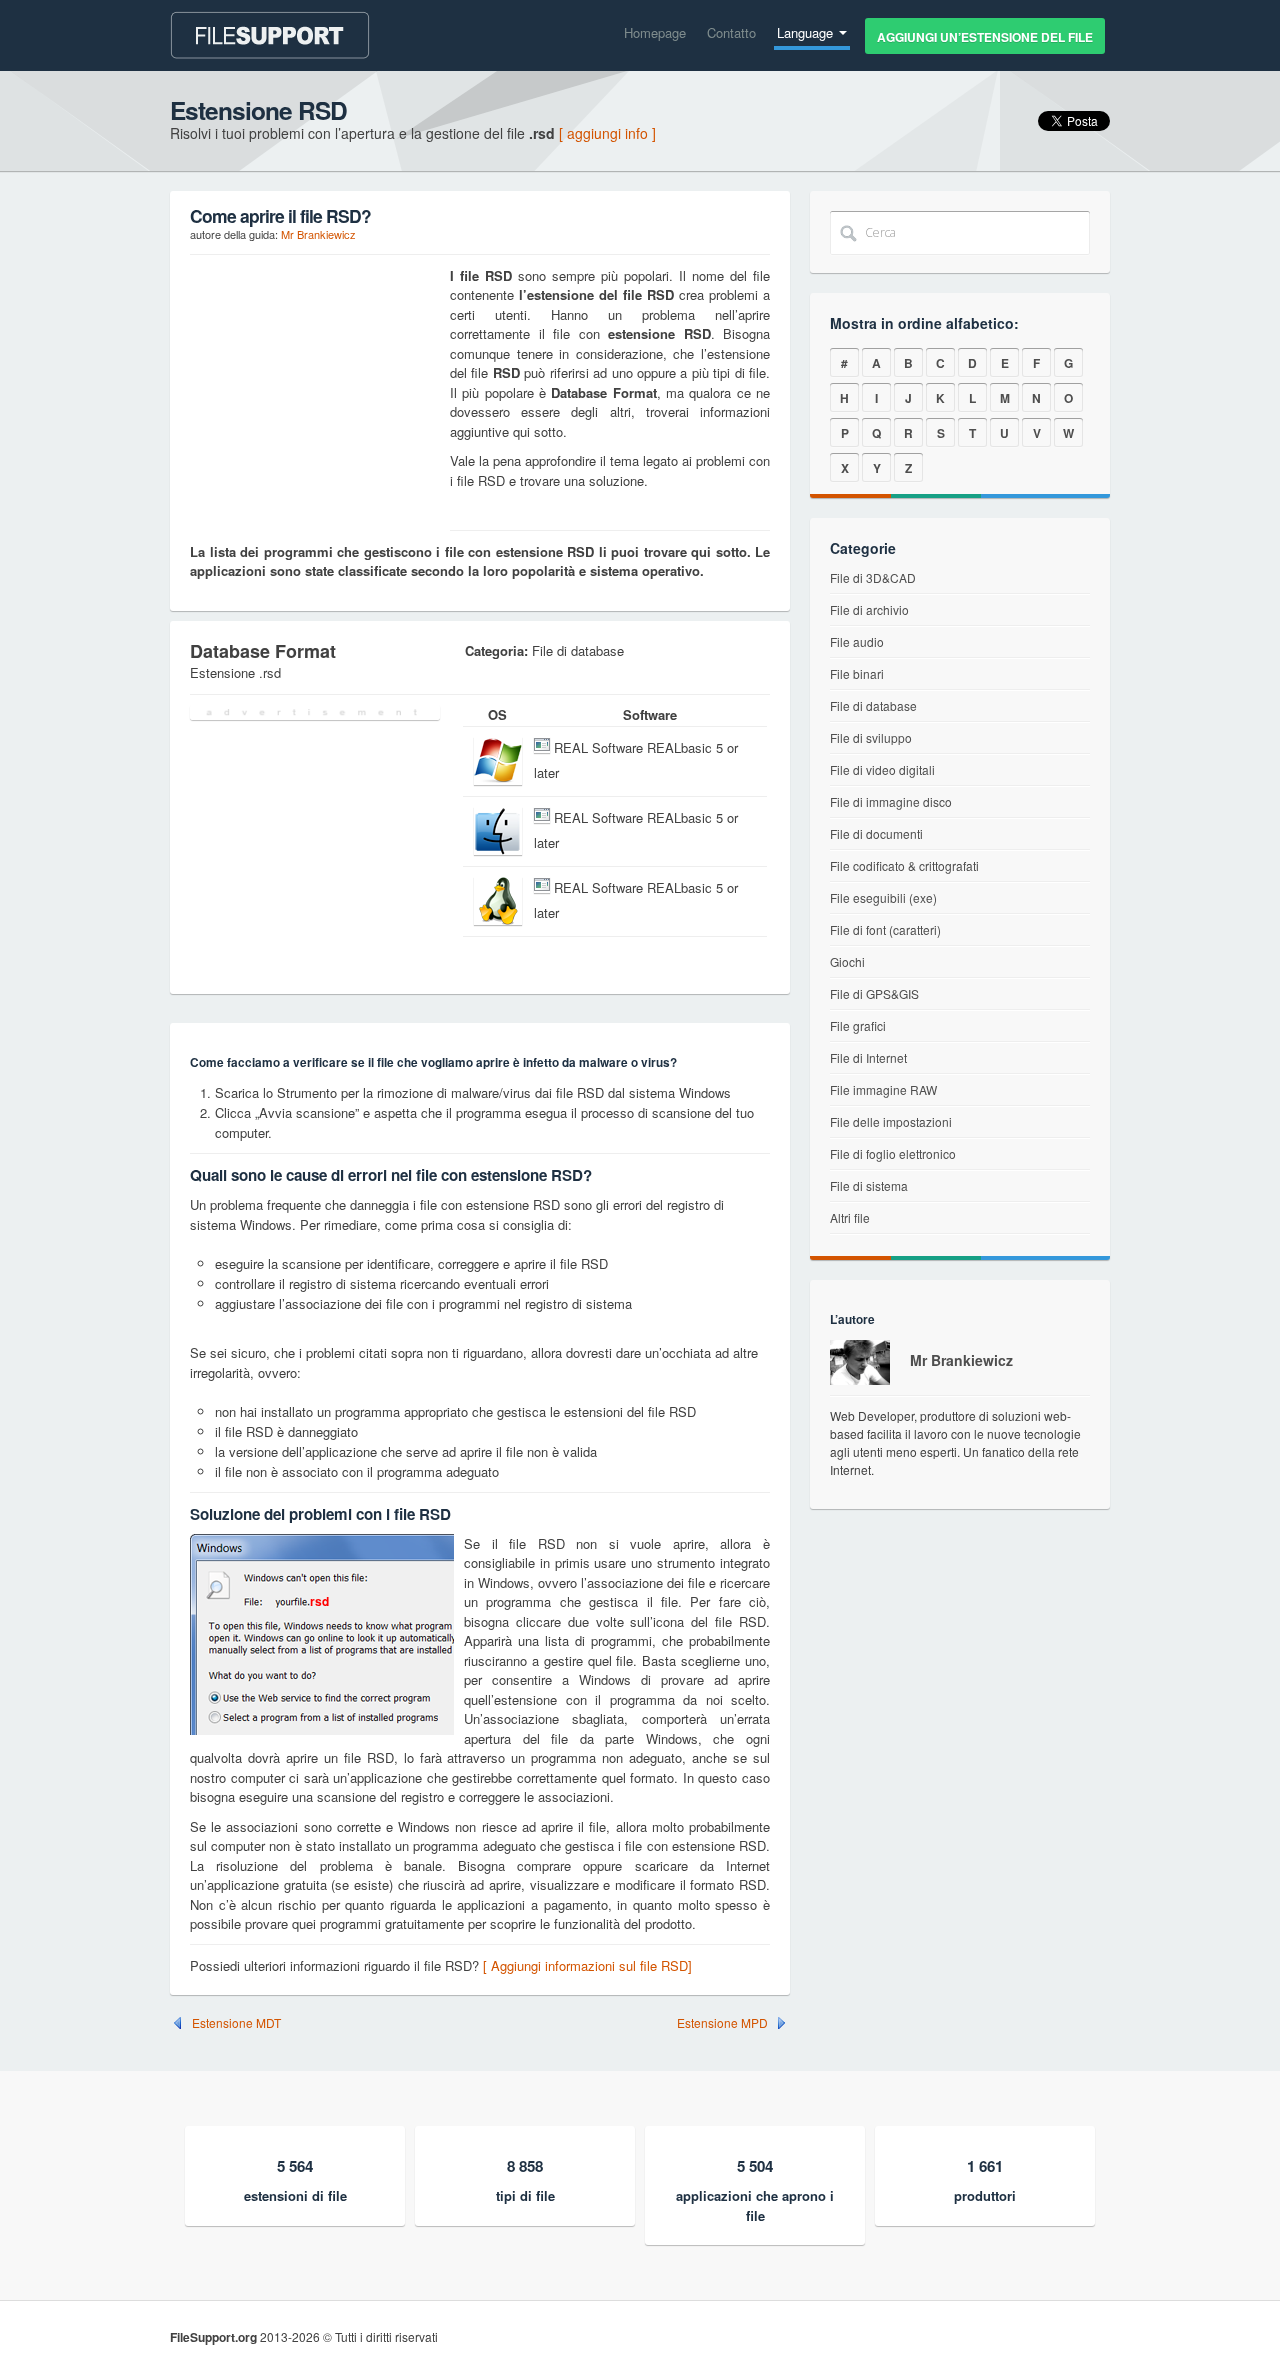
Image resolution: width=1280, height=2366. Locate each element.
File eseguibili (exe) (883, 897)
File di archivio (869, 609)
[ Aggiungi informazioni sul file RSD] (587, 1965)
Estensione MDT (236, 2023)
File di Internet (868, 1057)
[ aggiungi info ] (607, 133)
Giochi (847, 961)
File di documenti (876, 833)
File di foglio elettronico (893, 1153)
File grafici (858, 1025)
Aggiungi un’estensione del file (985, 37)
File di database (873, 705)
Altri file (850, 1217)
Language (807, 32)
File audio (857, 641)
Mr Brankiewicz (318, 234)
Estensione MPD (722, 2023)
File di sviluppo (871, 737)
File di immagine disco (891, 801)
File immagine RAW (883, 1089)
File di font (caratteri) (885, 929)
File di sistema (869, 1185)
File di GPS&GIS (874, 993)
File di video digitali (882, 769)
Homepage (655, 32)
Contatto (731, 32)
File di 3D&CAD (873, 577)
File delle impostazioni (891, 1121)
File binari (857, 673)
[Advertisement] (315, 391)
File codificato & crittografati (904, 865)
